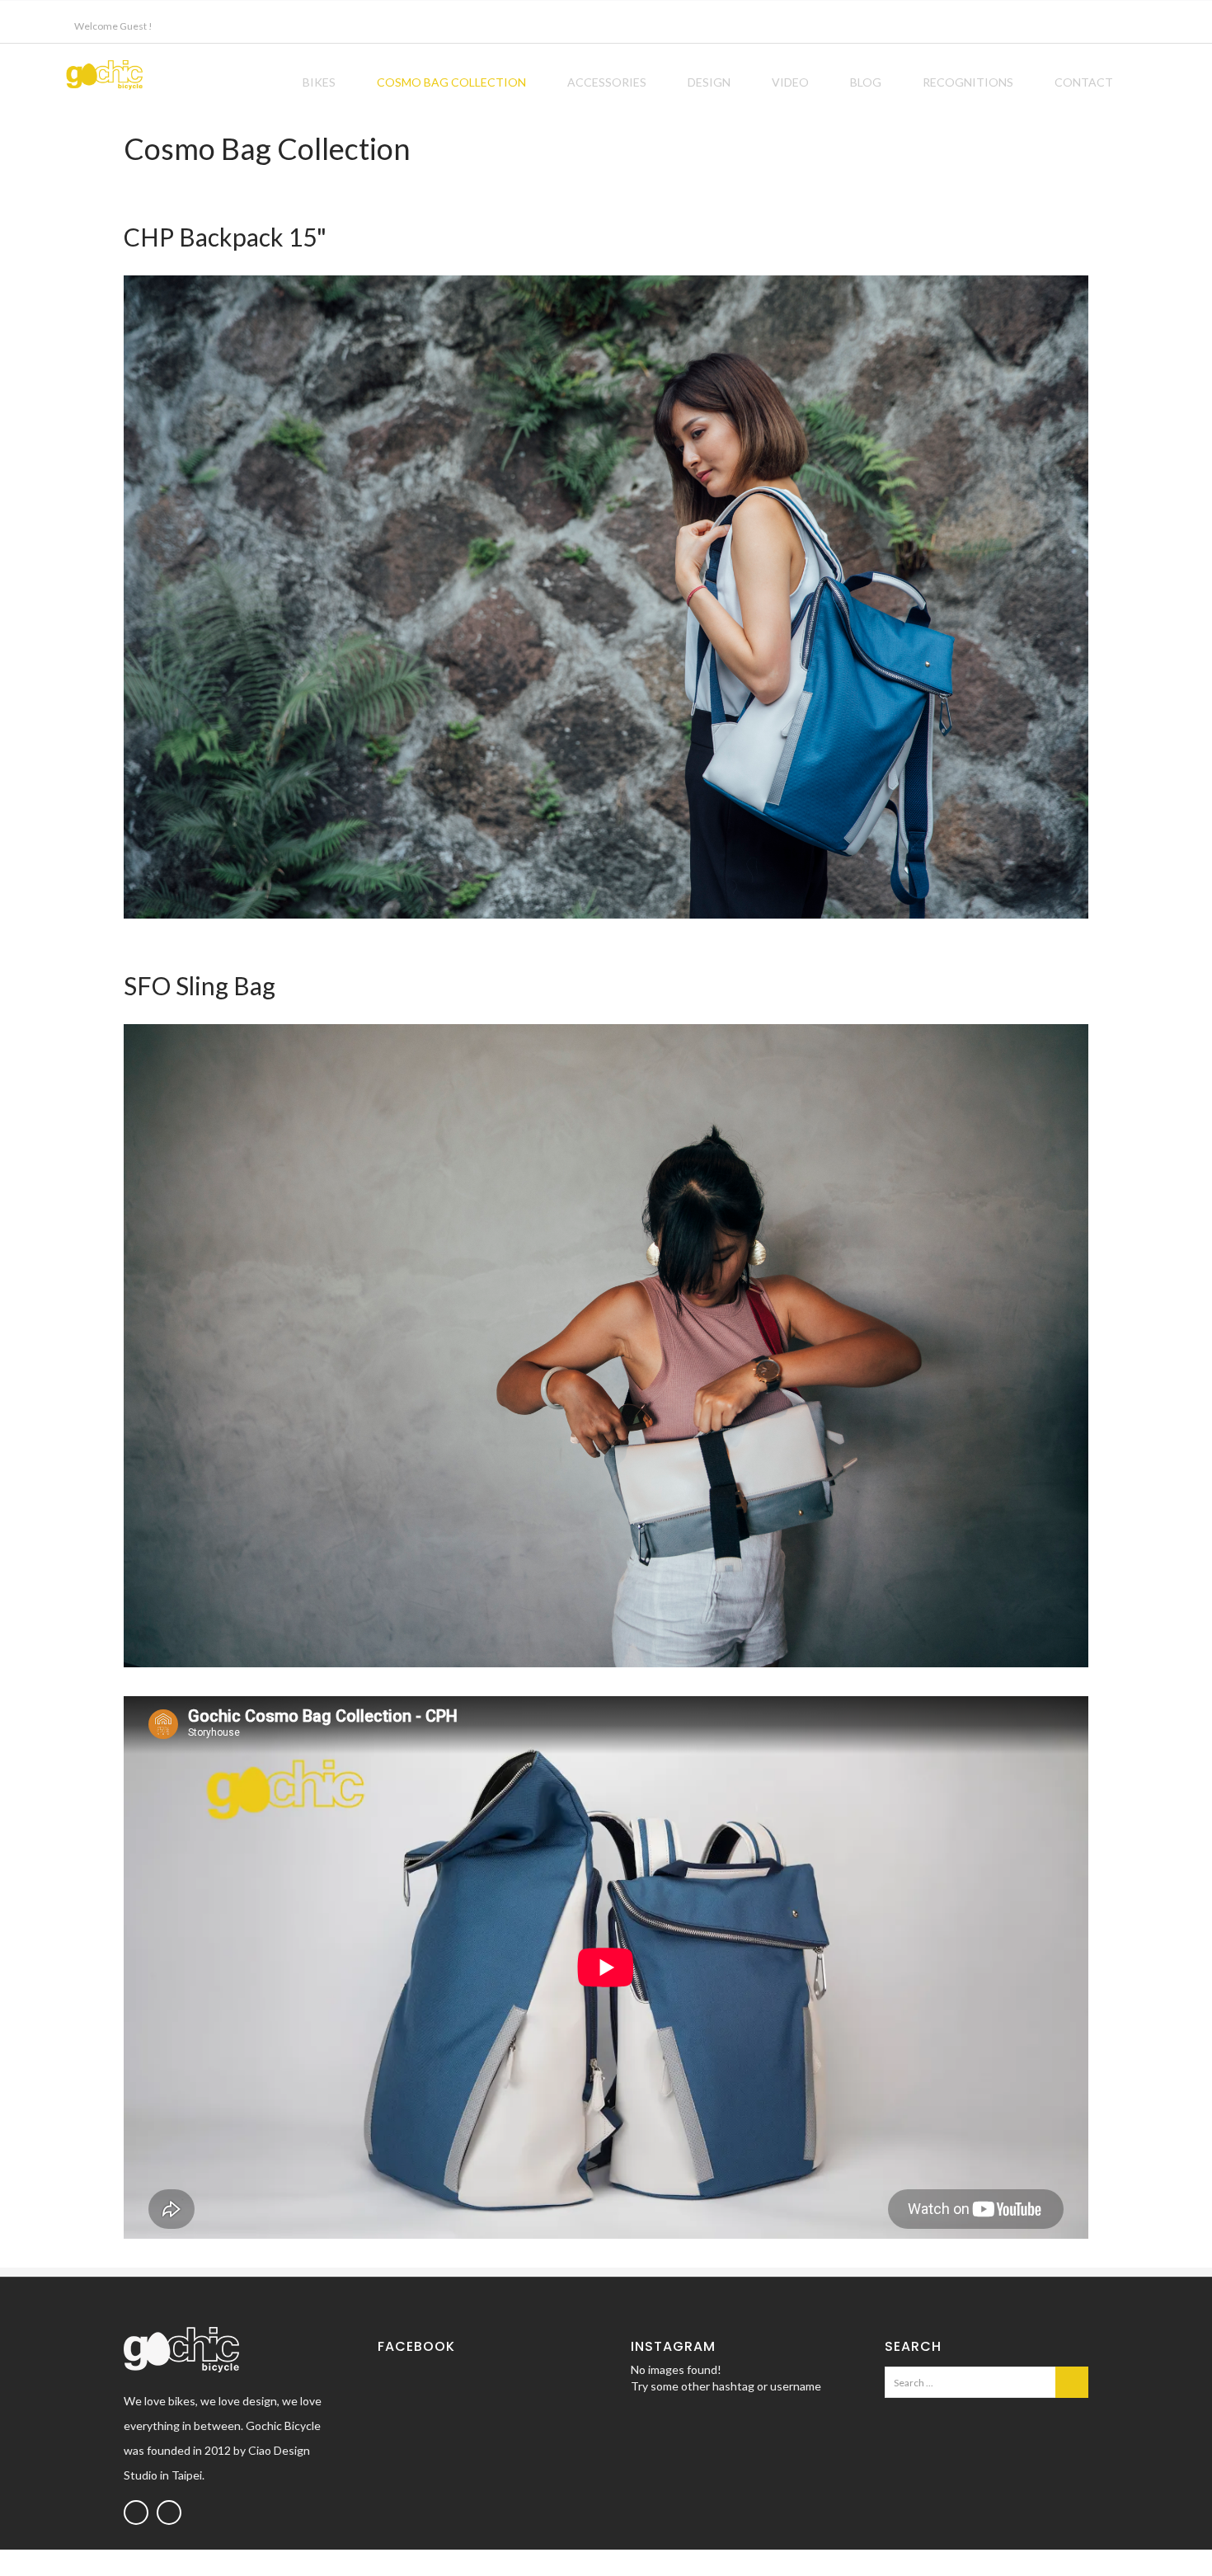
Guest (133, 26)
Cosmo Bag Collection (451, 82)
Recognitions (968, 82)
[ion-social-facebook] (136, 2513)
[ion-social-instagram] (169, 2513)
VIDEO (790, 82)
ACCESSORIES (607, 82)
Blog (866, 82)
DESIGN (709, 82)
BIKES (319, 82)
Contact (1084, 82)
